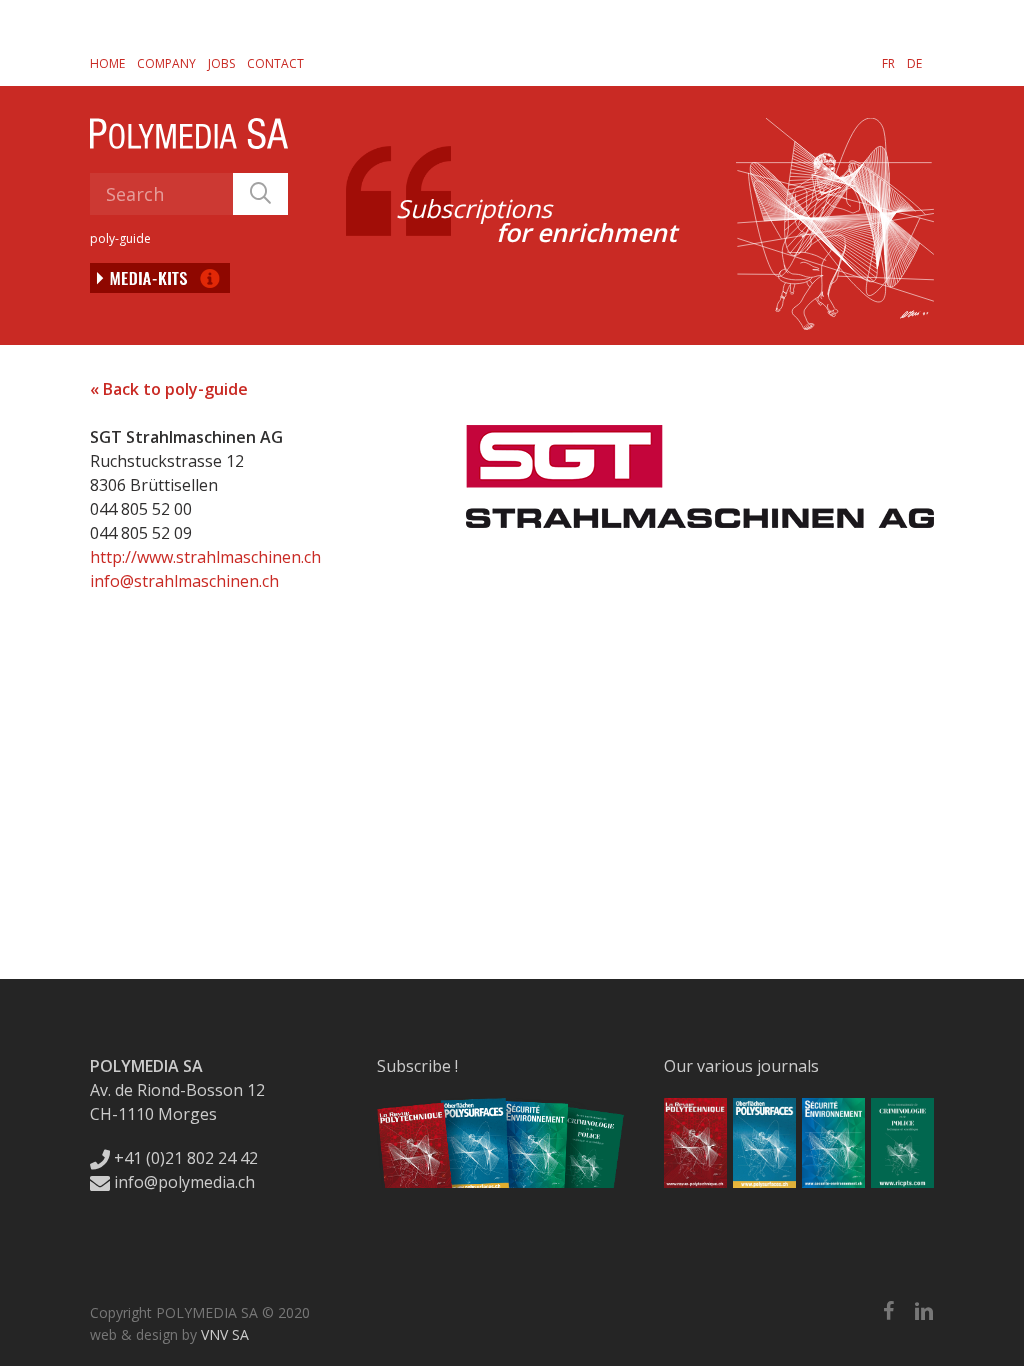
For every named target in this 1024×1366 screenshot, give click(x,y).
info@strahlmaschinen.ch (184, 581)
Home (107, 63)
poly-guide (120, 238)
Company (166, 63)
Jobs (221, 63)
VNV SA (225, 1334)
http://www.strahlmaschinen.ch (205, 557)
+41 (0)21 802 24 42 (184, 1158)
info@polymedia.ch (184, 1182)
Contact (275, 63)
